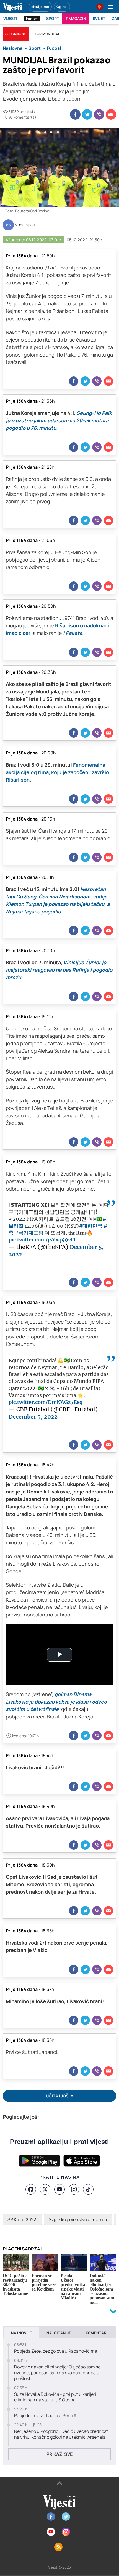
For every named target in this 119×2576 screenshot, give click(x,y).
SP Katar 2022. (22, 2219)
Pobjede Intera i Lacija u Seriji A (45, 2416)
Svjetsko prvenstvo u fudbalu (78, 2219)
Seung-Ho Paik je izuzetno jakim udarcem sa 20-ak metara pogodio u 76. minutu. (59, 420)
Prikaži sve (59, 2454)
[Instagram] (74, 2189)
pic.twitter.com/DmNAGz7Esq (46, 1402)
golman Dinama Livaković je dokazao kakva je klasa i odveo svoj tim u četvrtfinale (56, 1702)
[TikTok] (88, 2189)
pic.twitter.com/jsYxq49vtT (42, 1240)
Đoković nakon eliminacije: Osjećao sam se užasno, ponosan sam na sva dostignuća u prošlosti (57, 2373)
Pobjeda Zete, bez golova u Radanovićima (56, 2351)
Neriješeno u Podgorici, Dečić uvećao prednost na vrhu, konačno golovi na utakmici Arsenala (61, 2434)
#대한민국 (91, 1226)
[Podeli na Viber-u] (99, 114)
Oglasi (62, 7)
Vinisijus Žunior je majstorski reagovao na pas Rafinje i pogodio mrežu (59, 970)
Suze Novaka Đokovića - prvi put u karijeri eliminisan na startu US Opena (55, 2397)
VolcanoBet (16, 34)
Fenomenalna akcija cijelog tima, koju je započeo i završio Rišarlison (57, 772)
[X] (45, 2189)
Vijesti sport (25, 225)
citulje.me (40, 7)
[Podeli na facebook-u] (75, 114)
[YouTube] (59, 2189)
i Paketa (73, 633)
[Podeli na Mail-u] (111, 114)
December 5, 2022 (33, 1417)
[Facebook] (31, 2189)
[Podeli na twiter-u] (87, 114)
